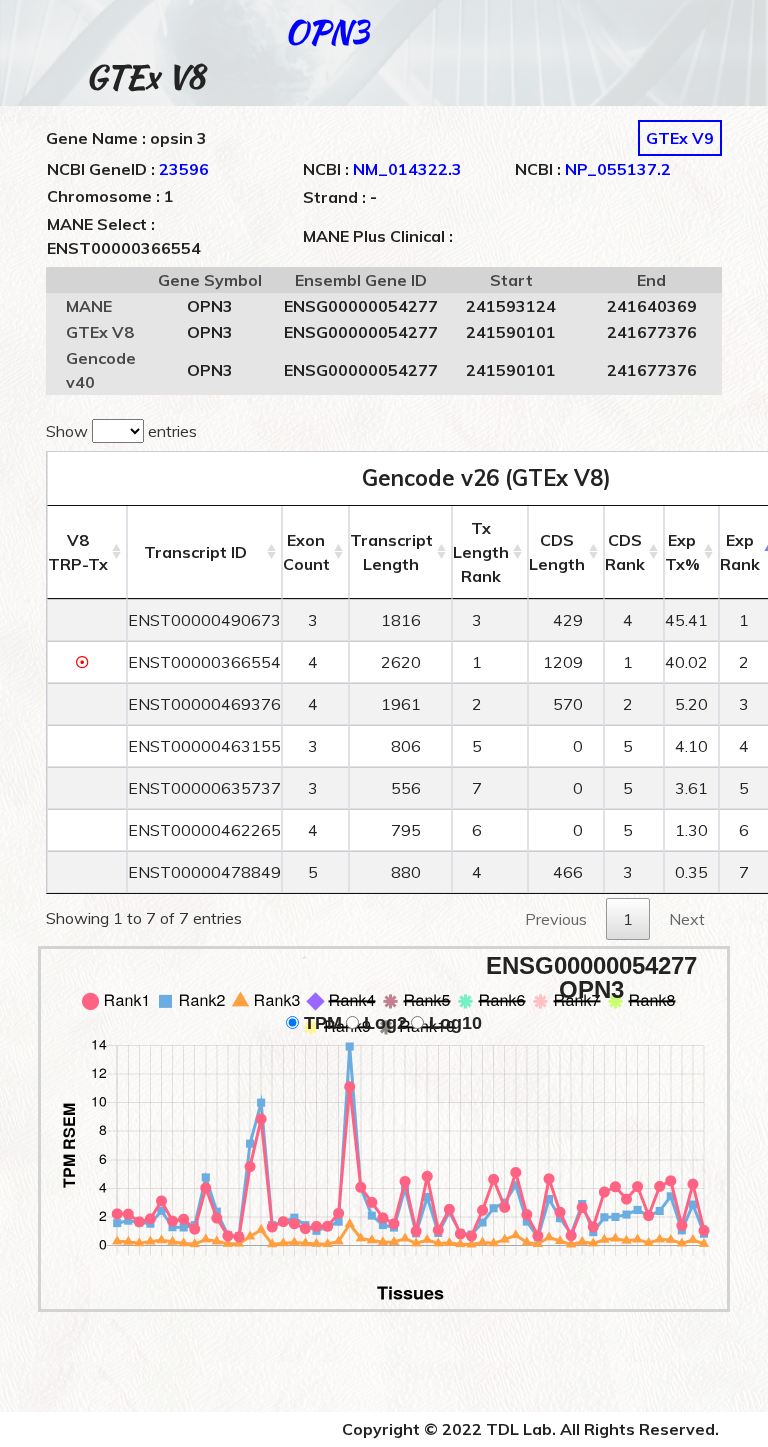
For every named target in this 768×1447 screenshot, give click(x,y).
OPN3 (327, 31)
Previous (556, 919)
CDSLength (557, 552)
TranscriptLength (391, 552)
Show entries (121, 431)
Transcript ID (195, 552)
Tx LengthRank (481, 552)
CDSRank (625, 552)
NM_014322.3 (407, 169)
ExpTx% (682, 552)
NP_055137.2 (618, 169)
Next (687, 919)
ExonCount (306, 552)
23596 (184, 169)
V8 (78, 552)
